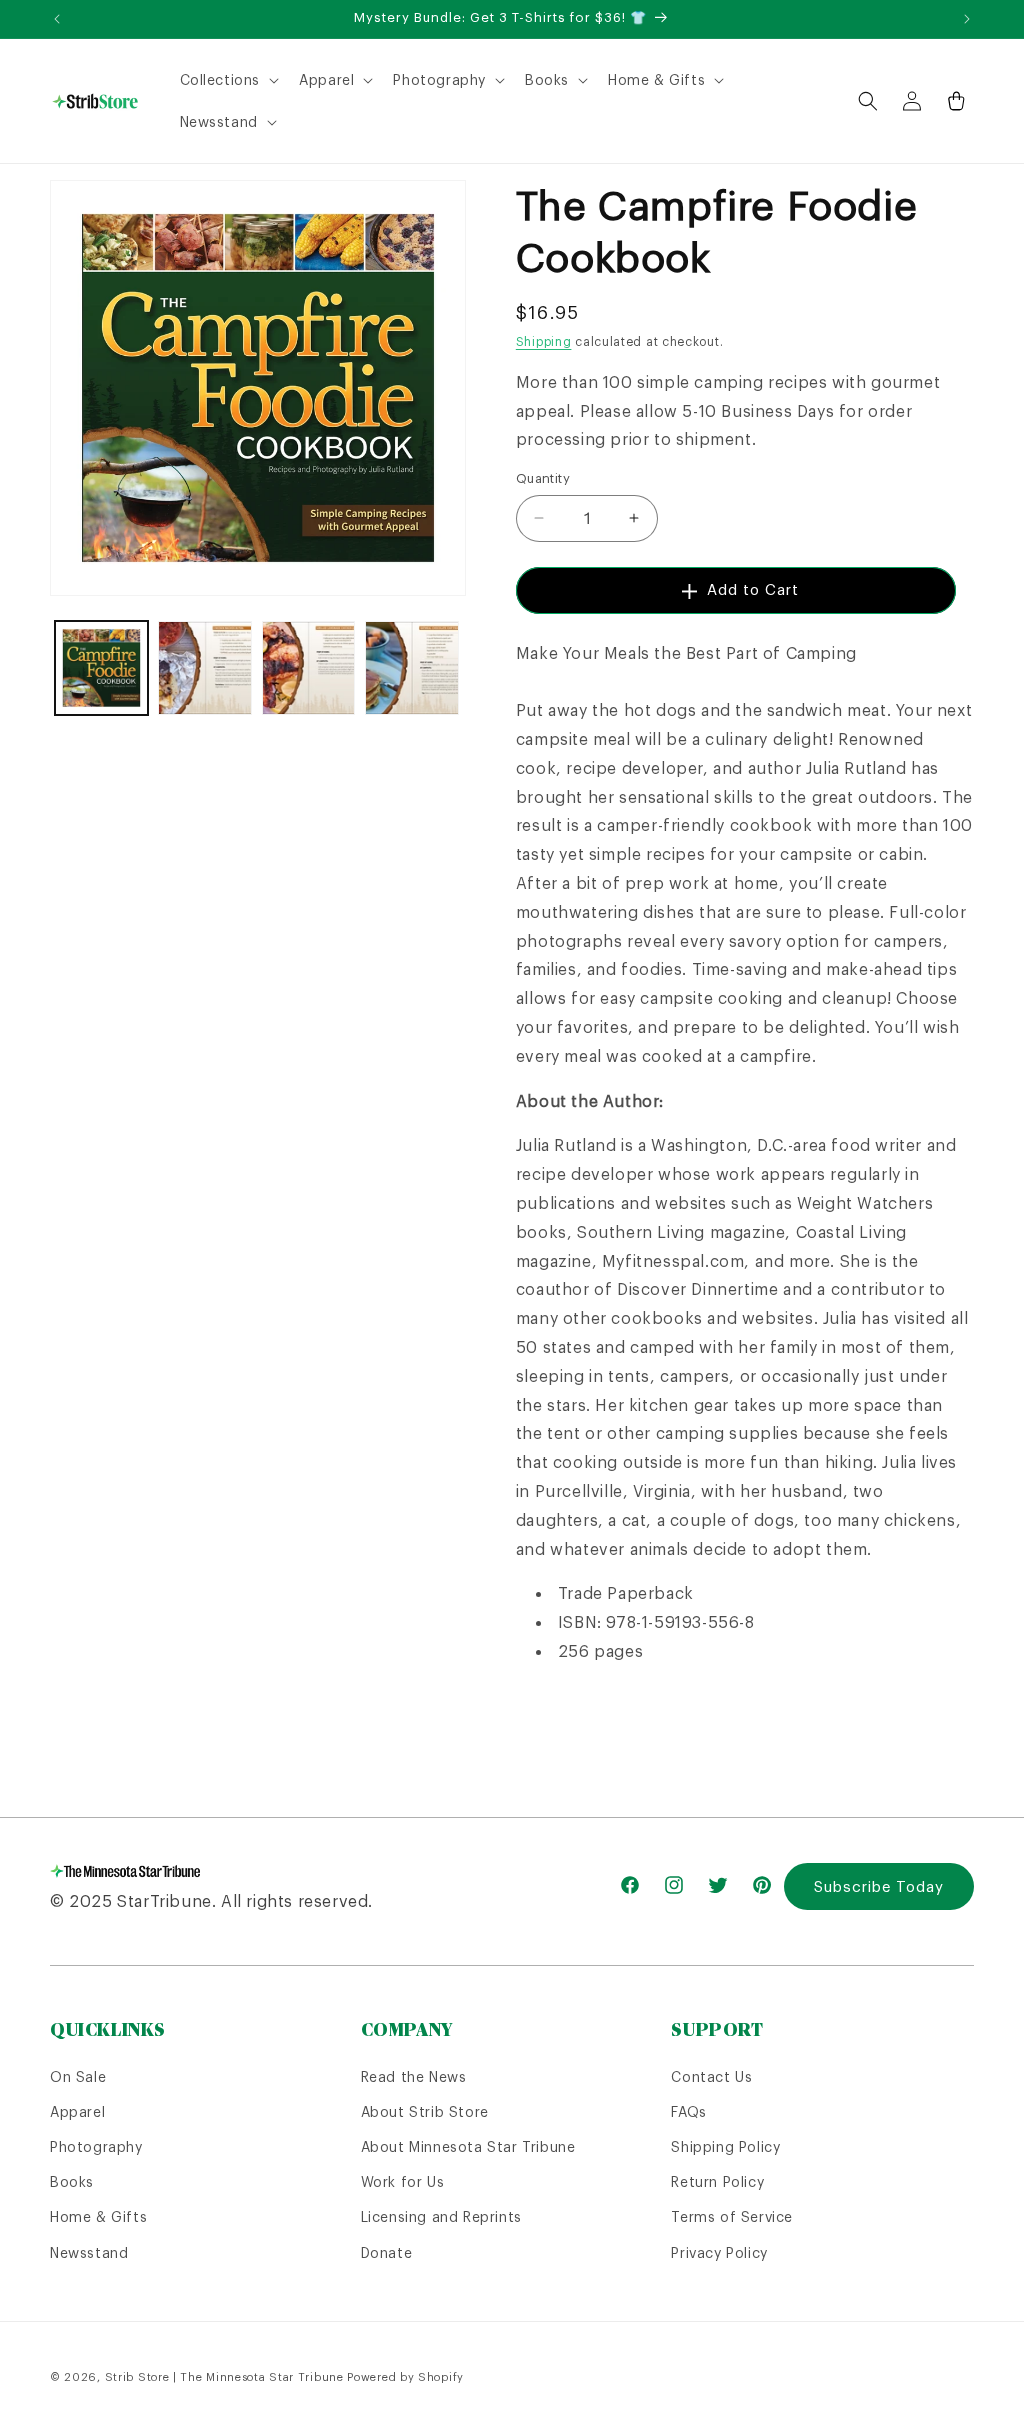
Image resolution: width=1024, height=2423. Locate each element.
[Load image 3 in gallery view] (308, 667)
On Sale (78, 2077)
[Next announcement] (967, 19)
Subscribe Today (879, 1886)
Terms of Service (732, 2217)
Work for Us (403, 2182)
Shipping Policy (725, 2147)
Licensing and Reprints (441, 2217)
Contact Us (711, 2077)
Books (72, 2182)
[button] (228, 80)
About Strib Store (425, 2112)
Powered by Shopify (405, 2377)
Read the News (414, 2077)
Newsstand (89, 2253)
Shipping (544, 341)
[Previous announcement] (57, 19)
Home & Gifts (98, 2217)
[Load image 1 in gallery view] (101, 667)
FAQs (688, 2112)
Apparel (77, 2112)
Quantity (543, 478)
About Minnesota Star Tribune (468, 2147)
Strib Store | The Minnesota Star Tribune (224, 2377)
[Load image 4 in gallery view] (411, 667)
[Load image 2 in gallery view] (204, 667)
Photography (96, 2147)
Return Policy (717, 2182)
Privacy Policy (719, 2253)
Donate (387, 2253)
